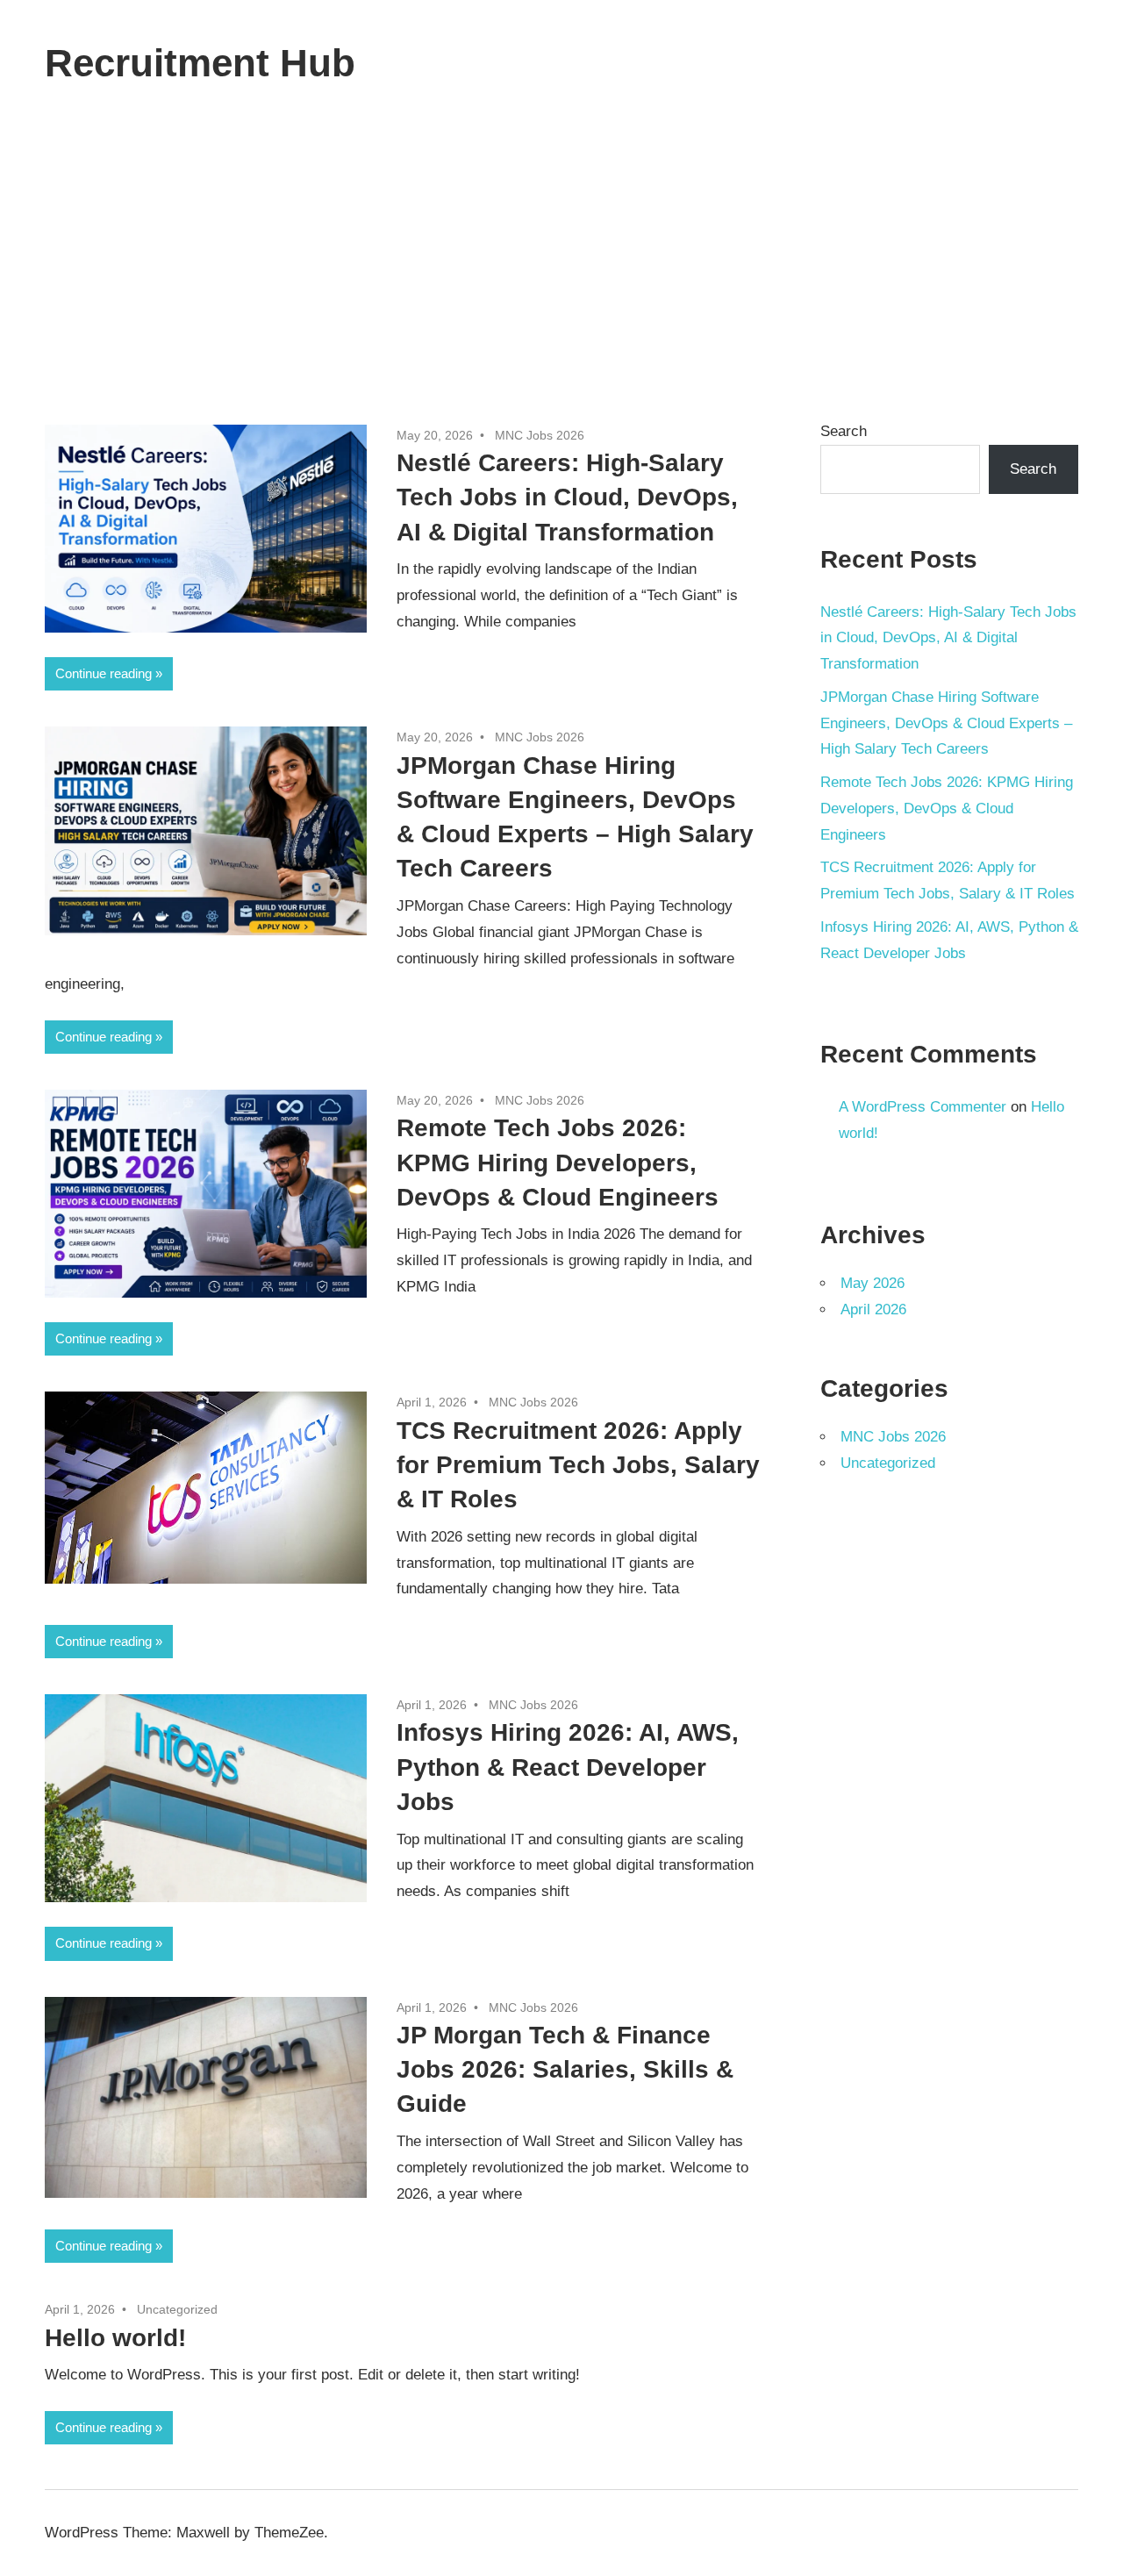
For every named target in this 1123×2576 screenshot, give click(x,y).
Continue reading (104, 673)
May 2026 (873, 1283)
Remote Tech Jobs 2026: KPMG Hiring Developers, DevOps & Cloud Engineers (558, 1162)
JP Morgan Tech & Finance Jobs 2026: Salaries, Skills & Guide (565, 2069)
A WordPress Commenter (923, 1107)
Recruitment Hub (200, 63)
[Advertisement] (561, 257)
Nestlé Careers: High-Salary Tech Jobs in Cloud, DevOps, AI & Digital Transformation (567, 497)
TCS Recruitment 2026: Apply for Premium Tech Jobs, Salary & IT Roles (578, 1465)
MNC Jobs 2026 (540, 435)
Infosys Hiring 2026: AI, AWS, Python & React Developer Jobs (568, 1767)
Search (844, 431)
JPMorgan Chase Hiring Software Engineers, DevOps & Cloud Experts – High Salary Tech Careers (946, 723)
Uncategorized (177, 2309)
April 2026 (873, 1309)
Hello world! (115, 2338)
